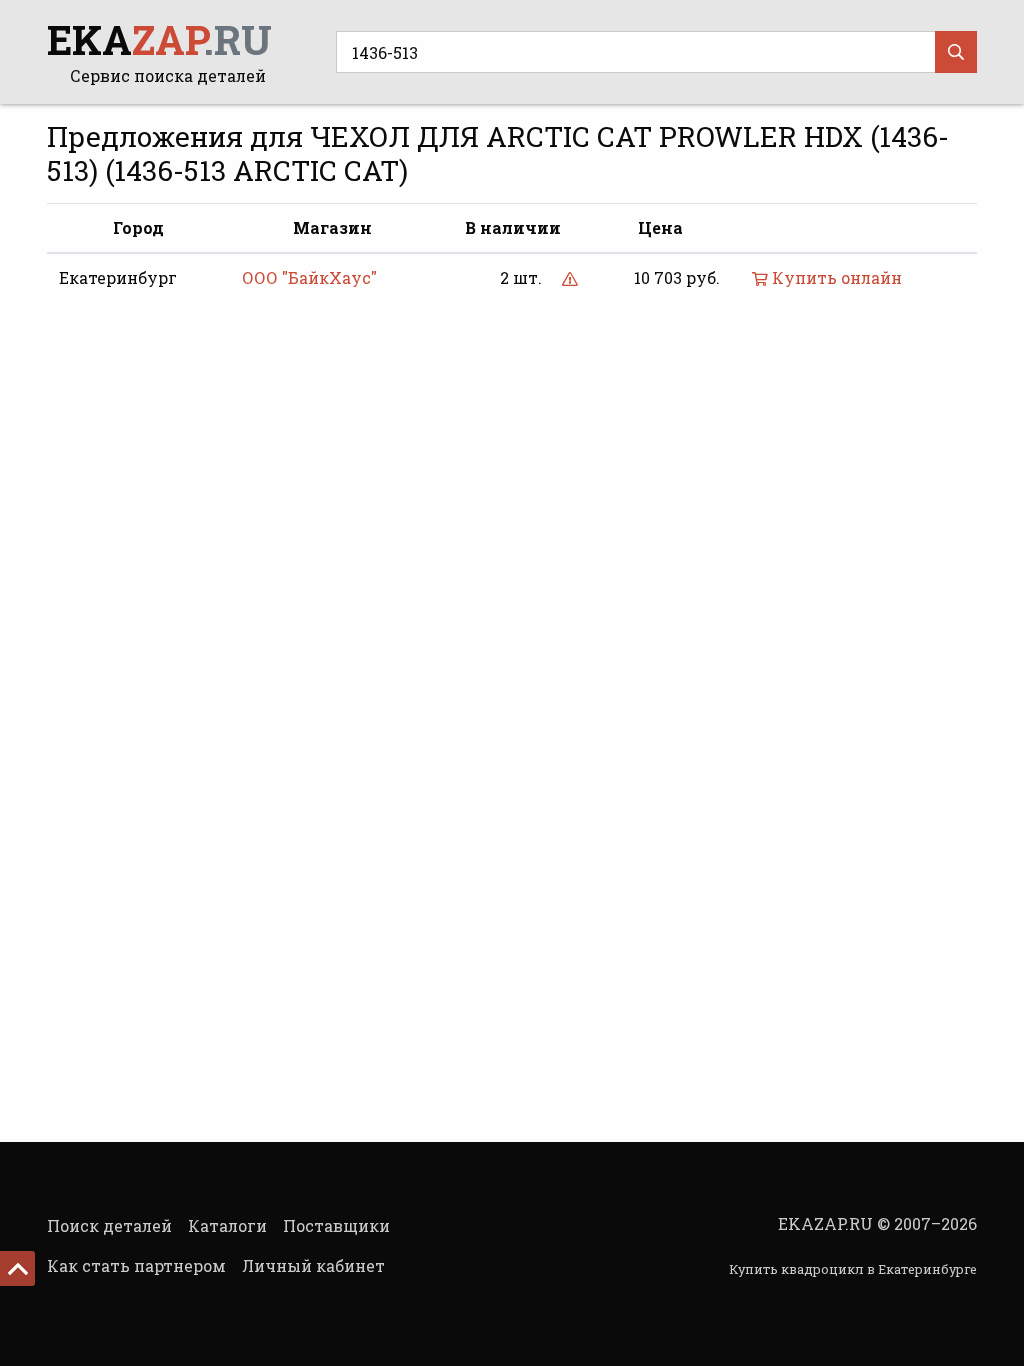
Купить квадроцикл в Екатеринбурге (853, 1269)
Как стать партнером (136, 1265)
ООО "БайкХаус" (309, 277)
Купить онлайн (835, 277)
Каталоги (227, 1225)
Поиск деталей (109, 1225)
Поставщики (336, 1225)
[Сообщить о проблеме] (570, 277)
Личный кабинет (313, 1265)
